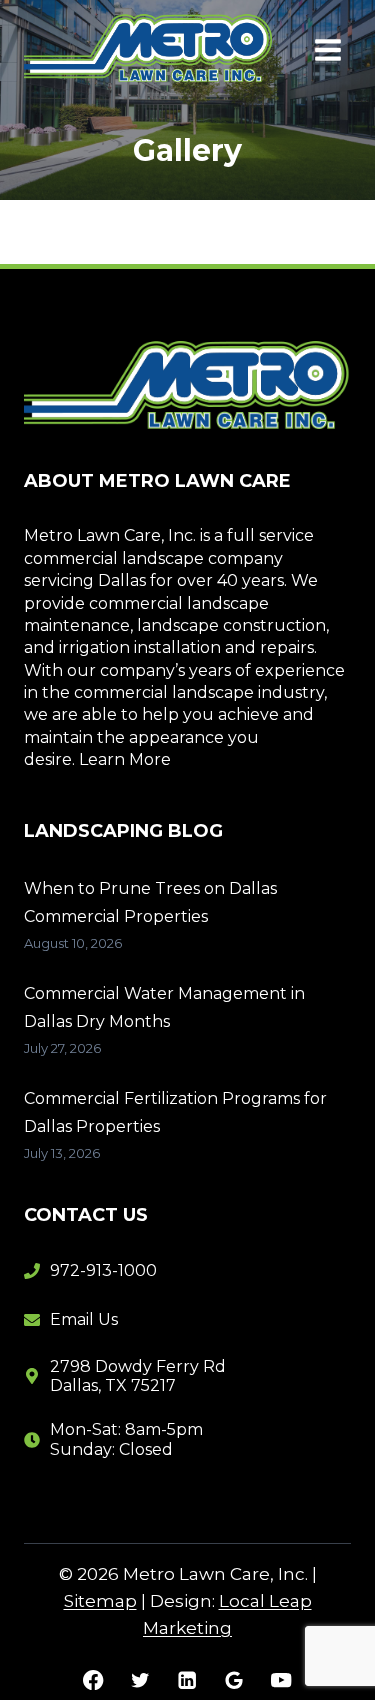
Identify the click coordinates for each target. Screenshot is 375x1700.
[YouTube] (281, 1679)
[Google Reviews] (234, 1679)
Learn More (125, 759)
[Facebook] (93, 1679)
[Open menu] (327, 49)
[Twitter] (140, 1679)
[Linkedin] (187, 1679)
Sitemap (100, 1601)
